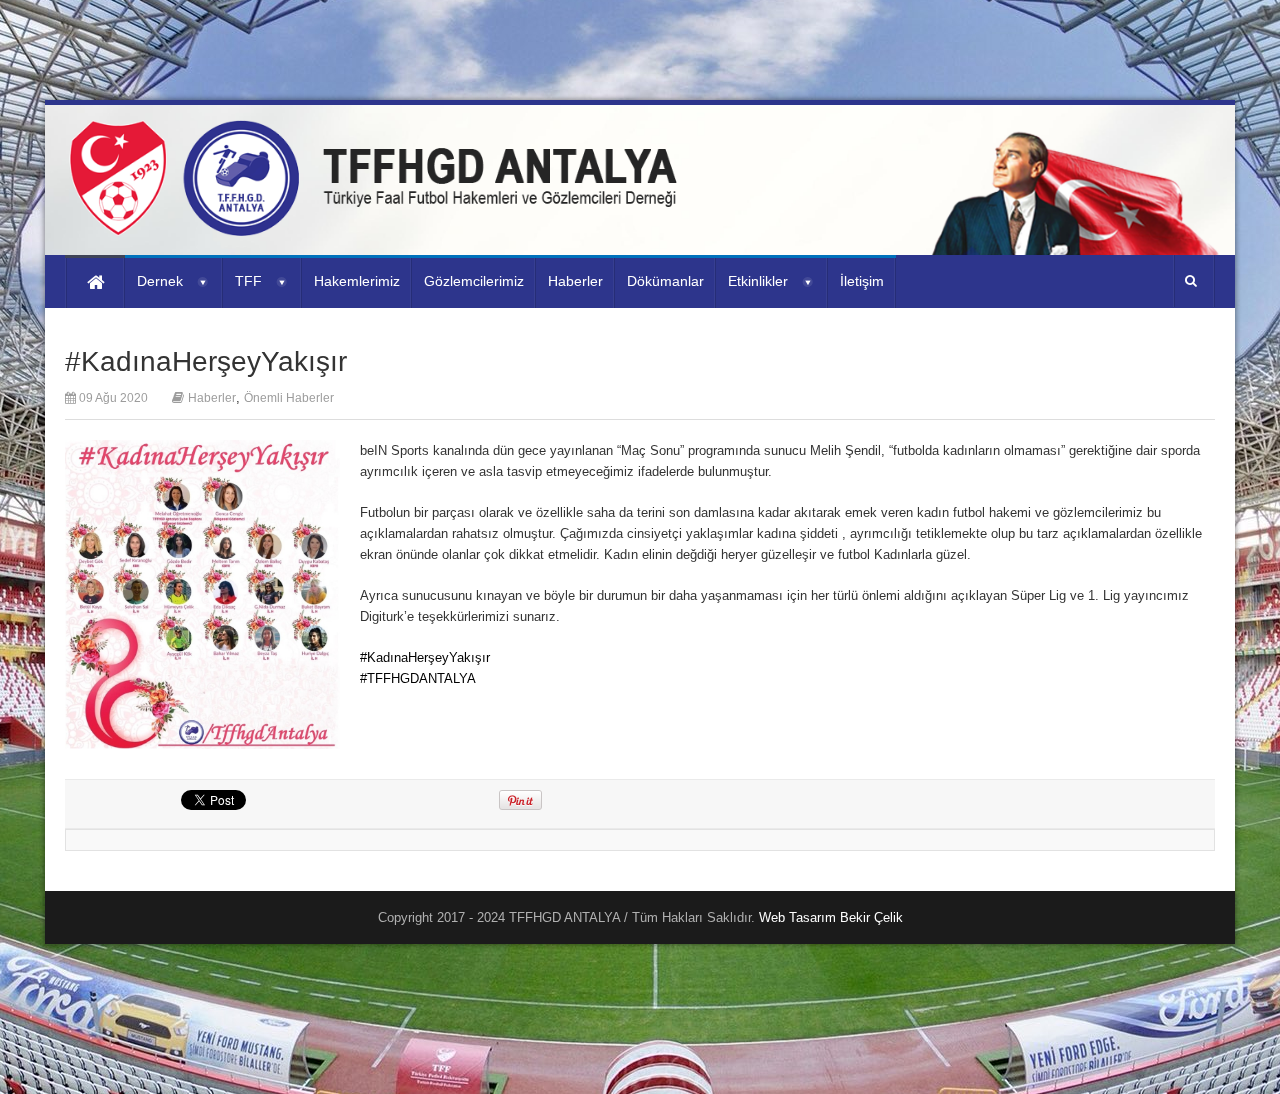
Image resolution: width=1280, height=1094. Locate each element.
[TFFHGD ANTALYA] (380, 224)
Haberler (212, 398)
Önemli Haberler (289, 398)
